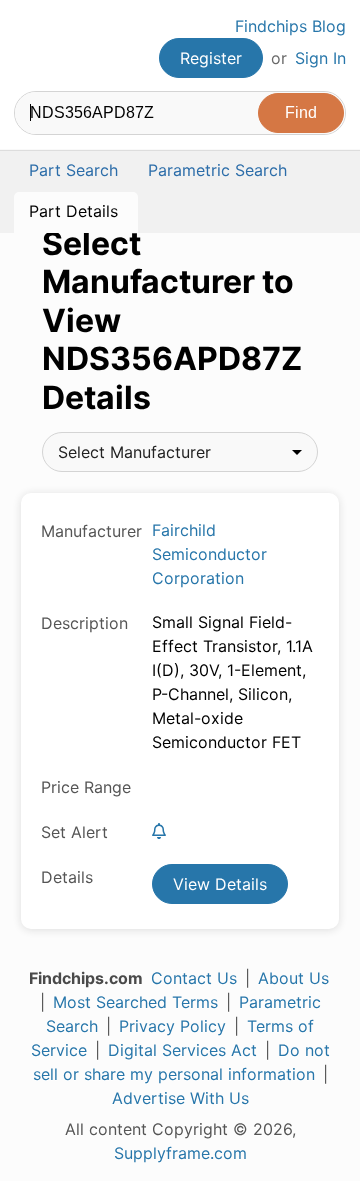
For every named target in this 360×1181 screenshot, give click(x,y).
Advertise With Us (180, 1098)
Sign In (320, 58)
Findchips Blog (290, 26)
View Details (220, 884)
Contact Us (194, 978)
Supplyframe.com (180, 1153)
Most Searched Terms (135, 1002)
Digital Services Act (182, 1050)
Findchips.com (31, 46)
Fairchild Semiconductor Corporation (209, 554)
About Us (293, 978)
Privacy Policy (172, 1026)
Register (211, 58)
